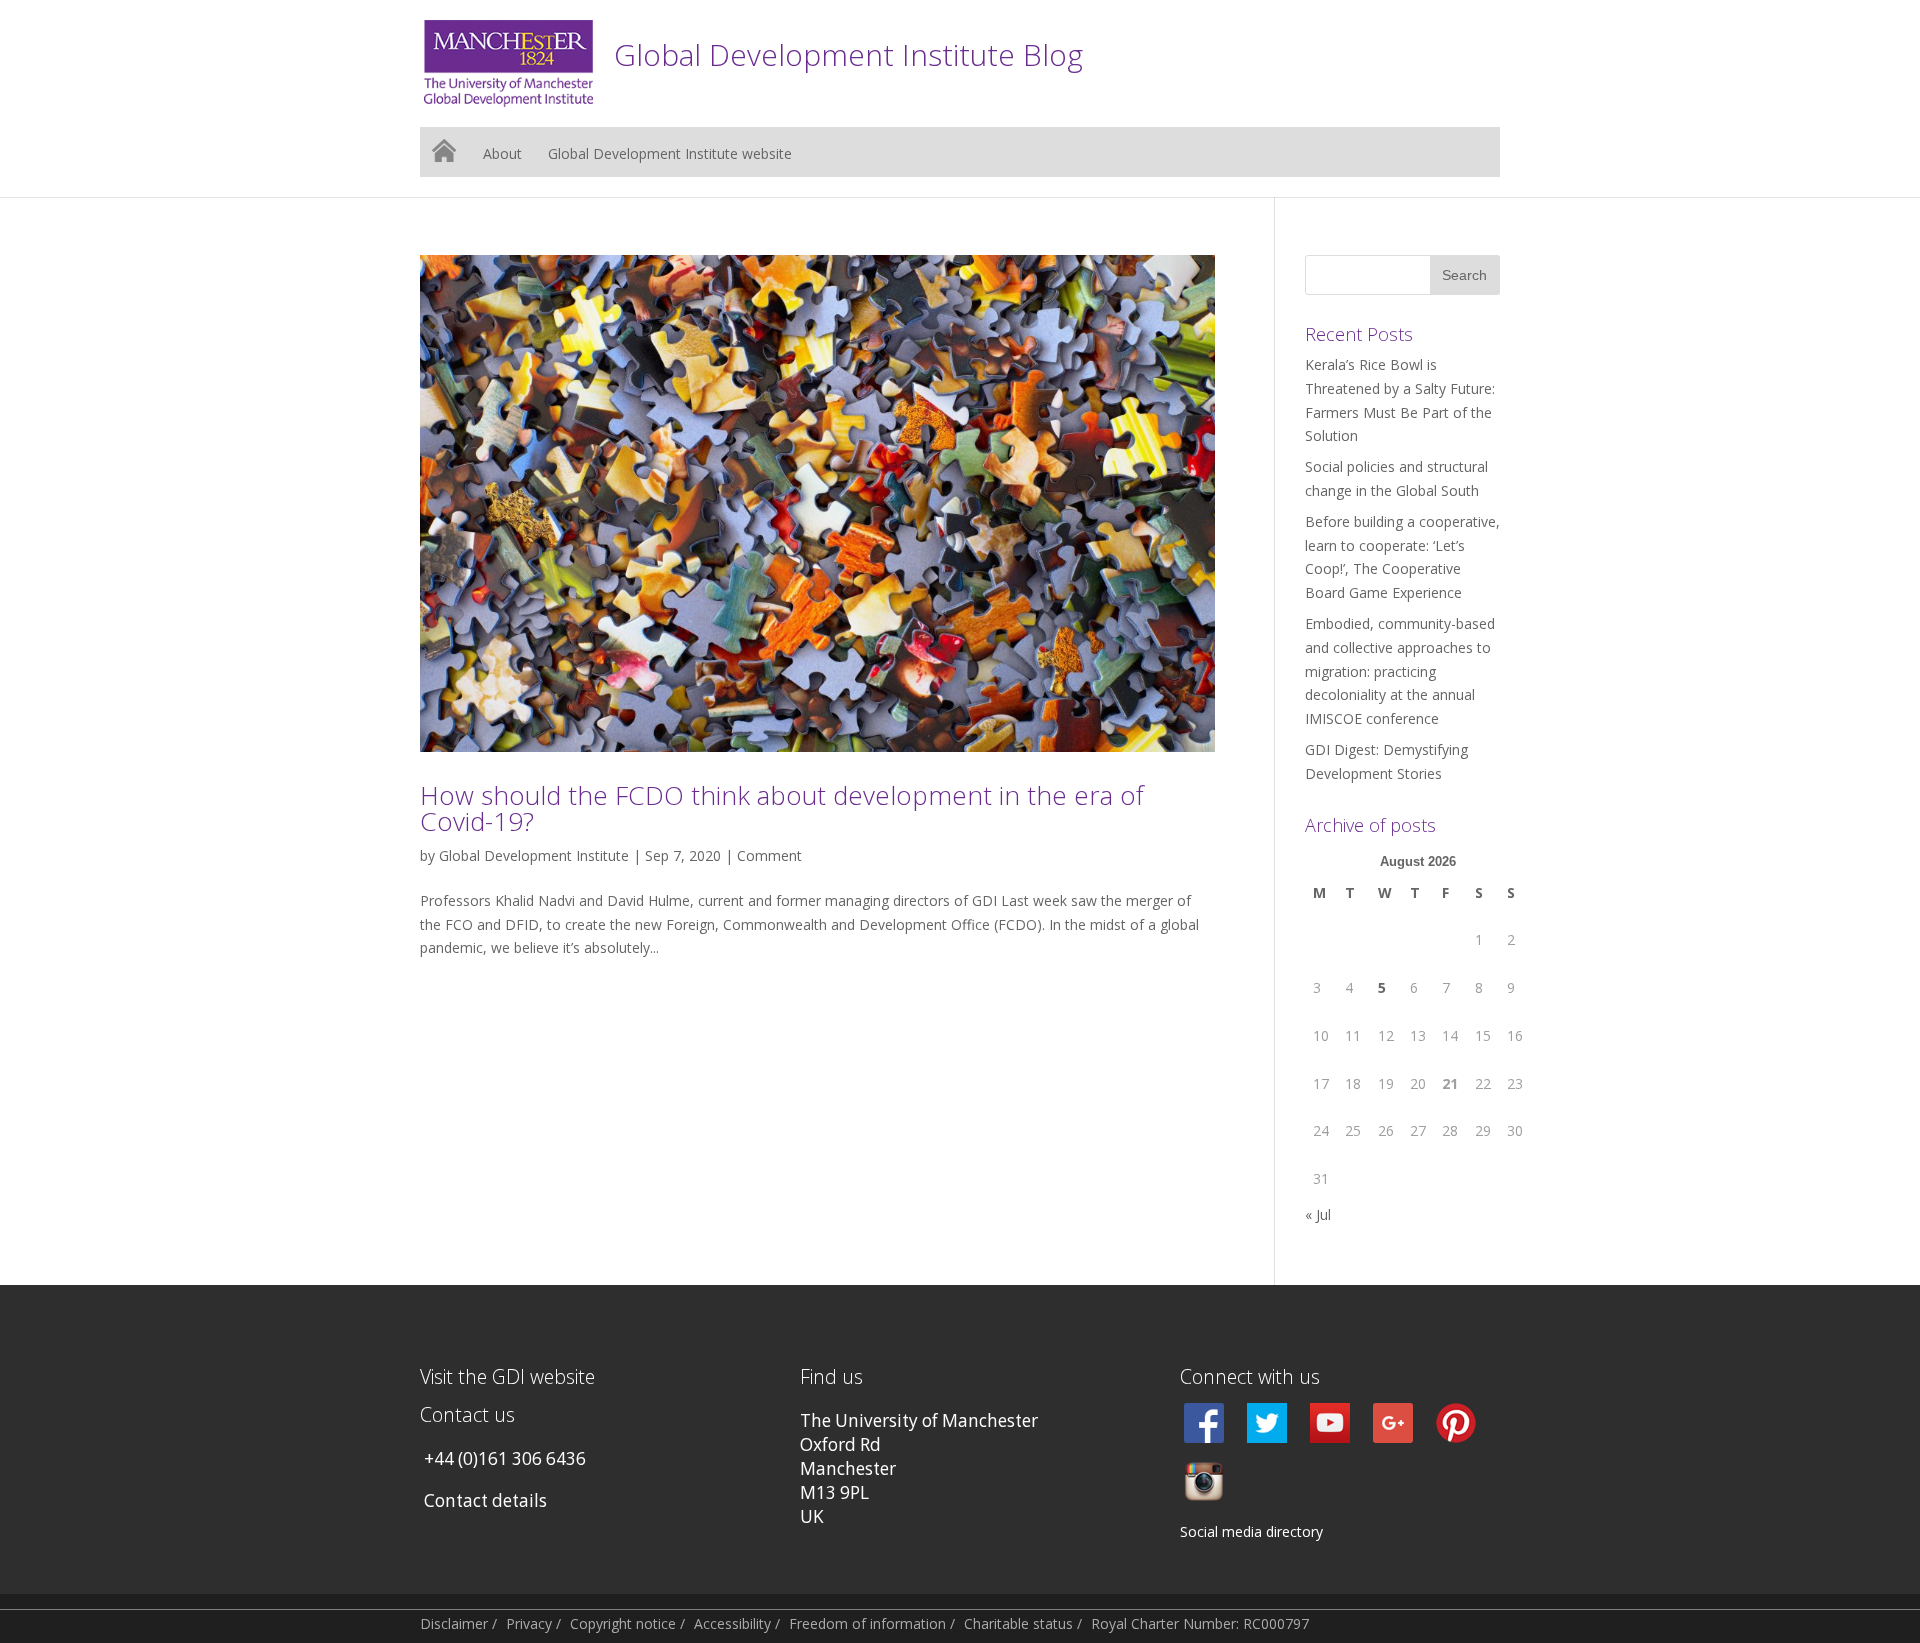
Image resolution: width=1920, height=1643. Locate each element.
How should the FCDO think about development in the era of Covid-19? (782, 808)
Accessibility (732, 1623)
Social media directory (1251, 1531)
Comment (769, 855)
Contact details (485, 1500)
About (502, 155)
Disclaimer (454, 1623)
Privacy (529, 1623)
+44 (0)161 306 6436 (505, 1458)
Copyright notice (623, 1623)
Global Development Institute (534, 855)
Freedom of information (867, 1623)
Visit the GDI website (507, 1376)
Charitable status (1018, 1623)
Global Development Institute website (670, 155)
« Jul (1318, 1214)
